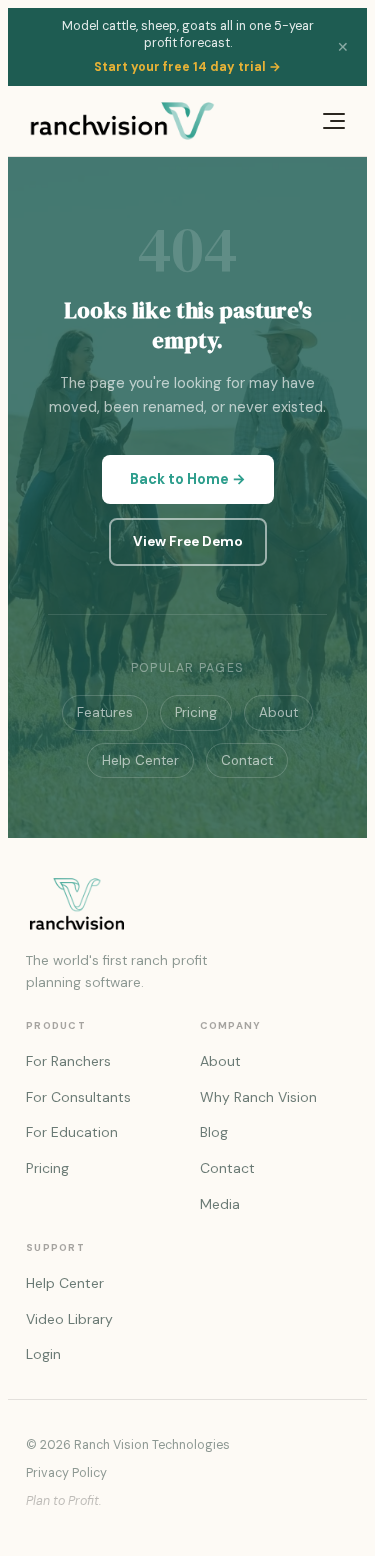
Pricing (196, 712)
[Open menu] (329, 121)
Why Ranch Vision (258, 1097)
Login (43, 1354)
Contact (247, 760)
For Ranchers (68, 1061)
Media (220, 1204)
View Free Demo (188, 541)
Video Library (69, 1319)
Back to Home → (188, 479)
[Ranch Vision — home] (122, 121)
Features (105, 712)
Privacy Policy (66, 1473)
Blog (214, 1132)
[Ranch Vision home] (187, 904)
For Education (72, 1132)
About (278, 712)
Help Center (140, 760)
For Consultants (78, 1097)
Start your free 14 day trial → (187, 67)
